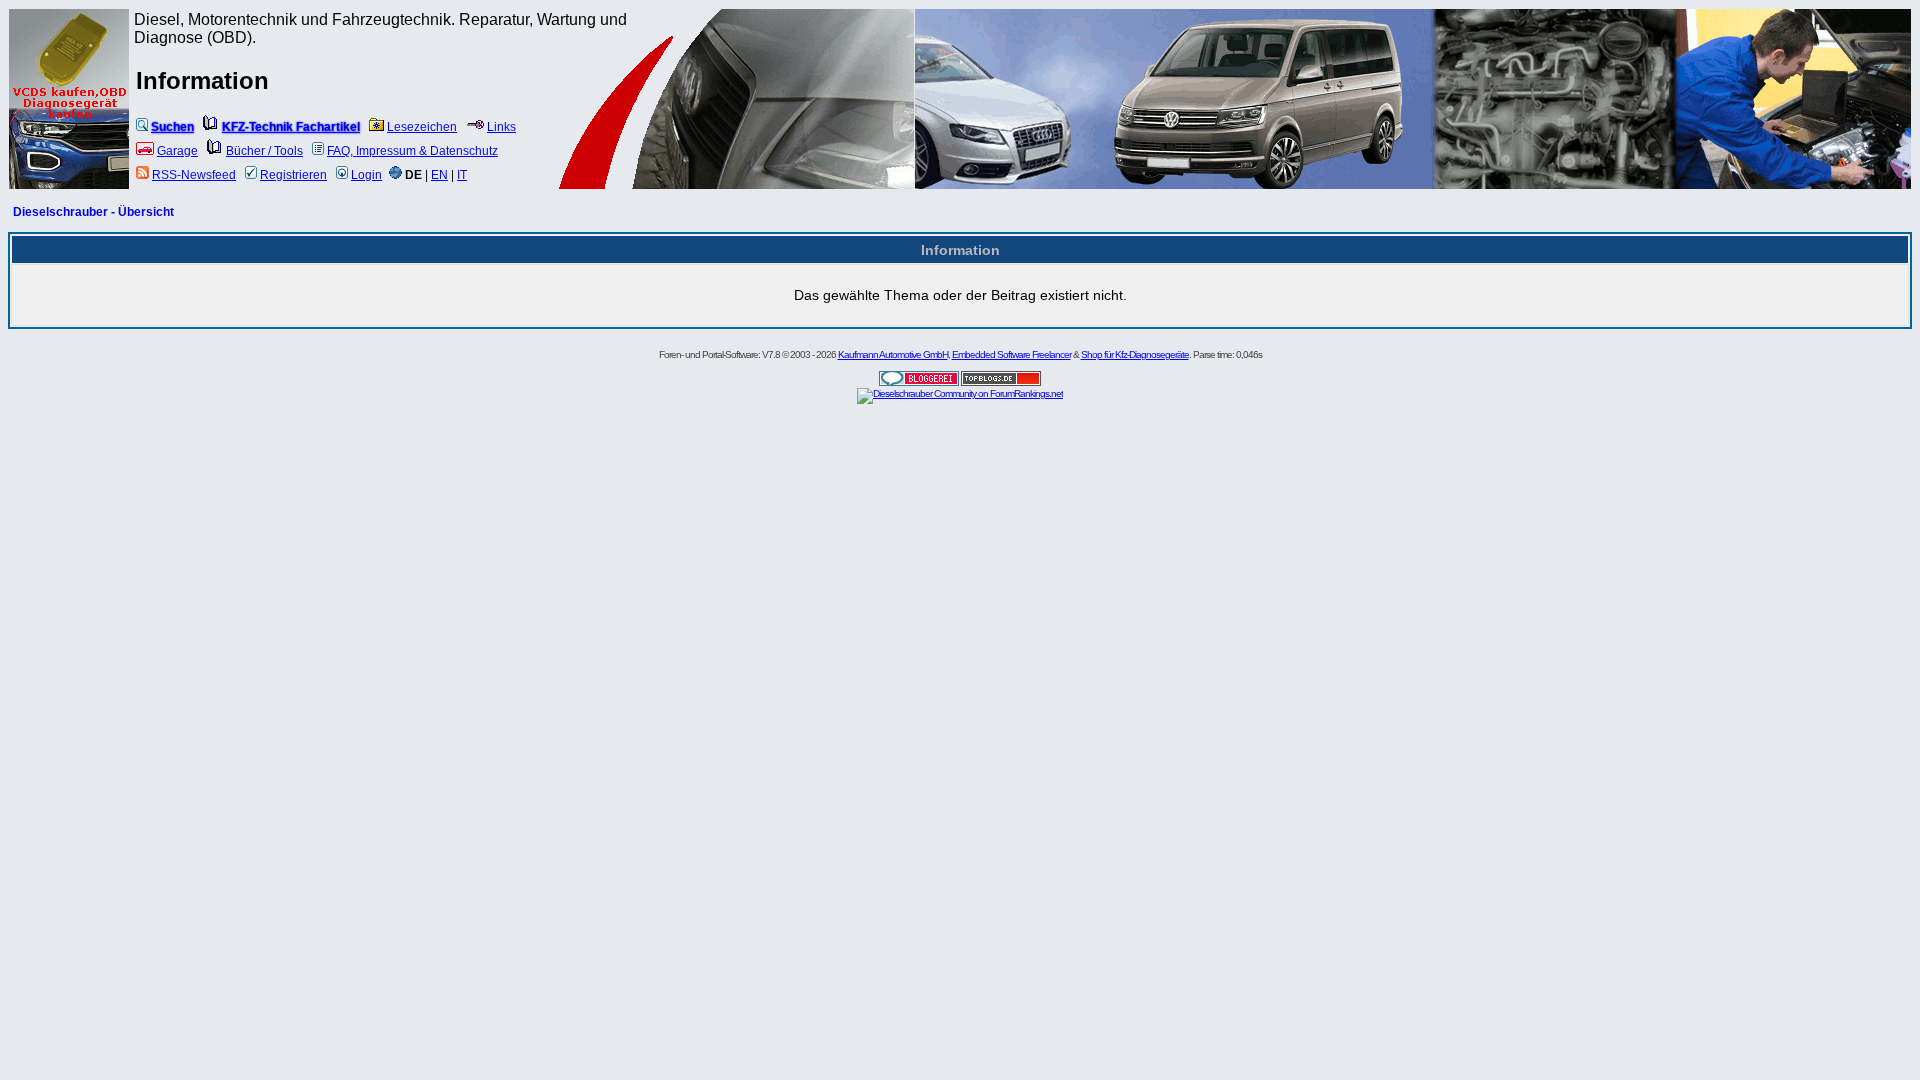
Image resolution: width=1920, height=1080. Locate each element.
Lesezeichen (422, 127)
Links (501, 127)
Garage (177, 151)
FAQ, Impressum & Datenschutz (412, 151)
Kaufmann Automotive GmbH (893, 354)
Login (366, 175)
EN (439, 175)
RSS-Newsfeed (194, 175)
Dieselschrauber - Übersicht (93, 212)
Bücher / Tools (264, 151)
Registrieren (293, 175)
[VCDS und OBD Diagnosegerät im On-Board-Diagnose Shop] (70, 125)
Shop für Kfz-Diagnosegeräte (1135, 354)
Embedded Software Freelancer (1011, 354)
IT (462, 175)
